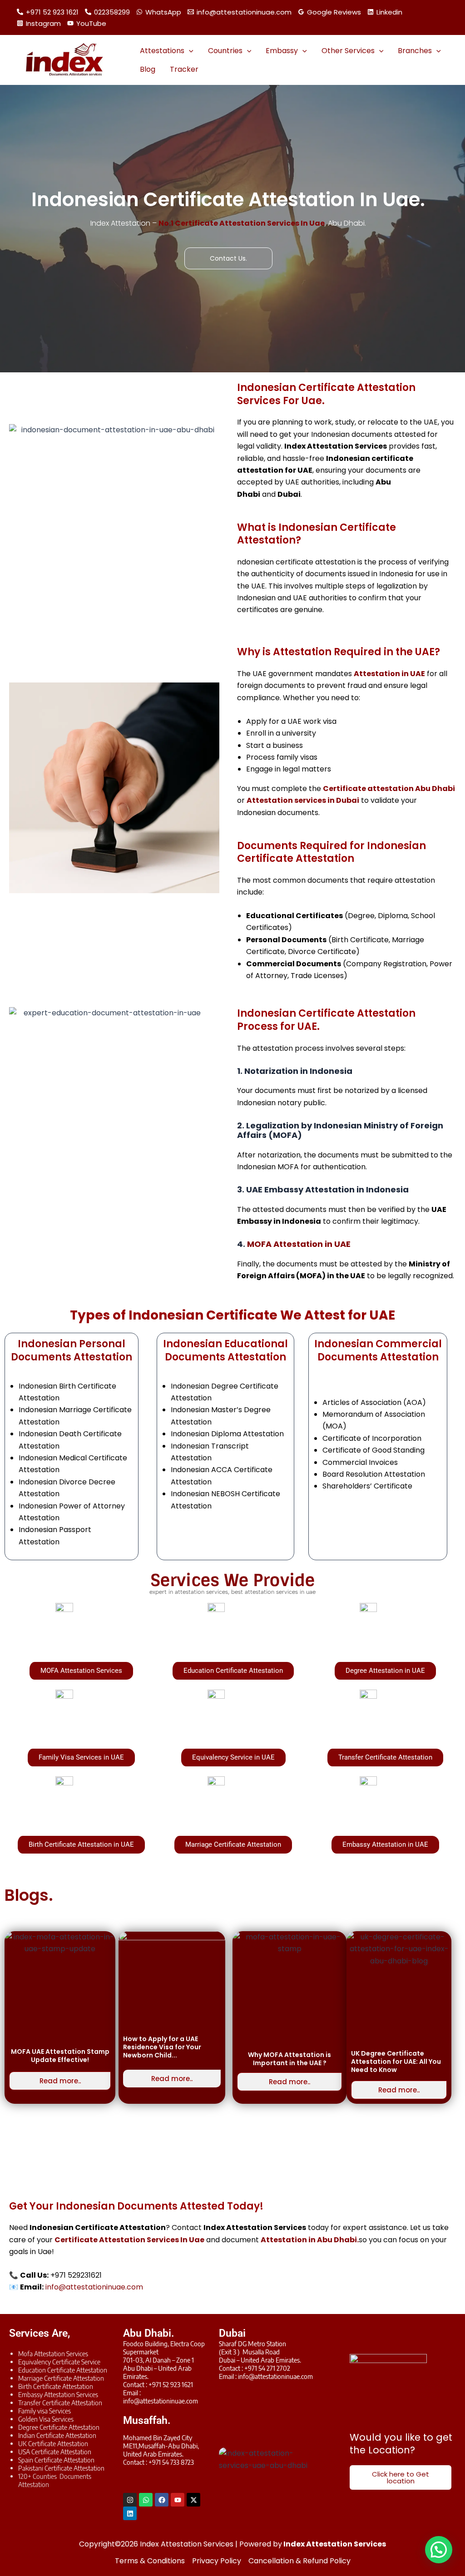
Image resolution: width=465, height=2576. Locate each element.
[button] (189, 51)
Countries (225, 51)
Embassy (282, 51)
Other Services (348, 51)
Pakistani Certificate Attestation (61, 2468)
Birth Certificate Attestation (56, 2386)
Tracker (184, 69)
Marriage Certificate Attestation (61, 2378)
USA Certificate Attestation (55, 2452)
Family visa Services (45, 2411)
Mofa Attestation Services (53, 2354)
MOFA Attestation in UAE (299, 1244)
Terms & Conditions (150, 2561)
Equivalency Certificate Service (59, 2362)
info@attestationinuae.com (94, 2287)
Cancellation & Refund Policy (299, 2561)
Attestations (162, 51)
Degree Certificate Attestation (59, 2427)
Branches (415, 51)
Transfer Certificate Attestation (60, 2403)
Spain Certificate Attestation (56, 2460)
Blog (148, 69)
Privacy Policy (217, 2561)
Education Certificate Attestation (63, 2370)
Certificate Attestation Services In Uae (129, 2240)
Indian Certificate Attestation (57, 2435)
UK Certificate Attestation (53, 2443)
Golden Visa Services (46, 2419)
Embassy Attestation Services (58, 2394)
